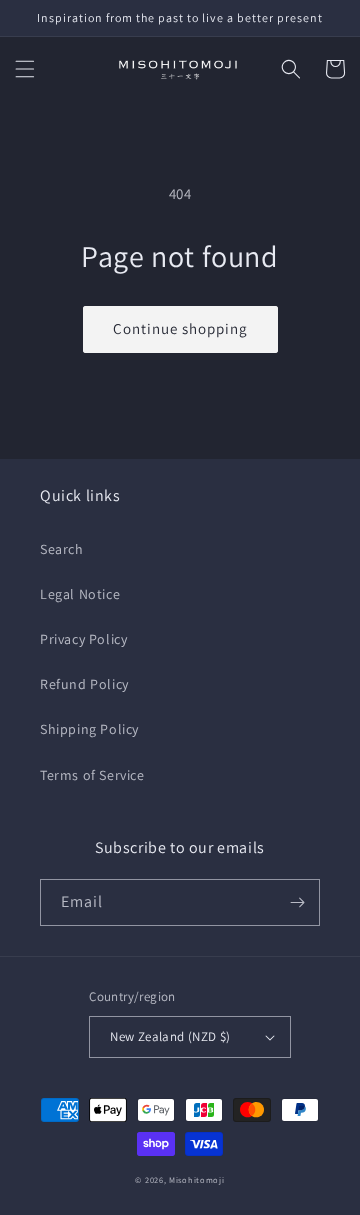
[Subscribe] (297, 902)
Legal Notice (80, 594)
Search (62, 549)
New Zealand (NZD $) (170, 1036)
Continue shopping (180, 328)
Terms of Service (92, 775)
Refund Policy (84, 684)
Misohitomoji (196, 1179)
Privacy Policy (83, 639)
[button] (25, 69)
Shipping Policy (89, 729)
